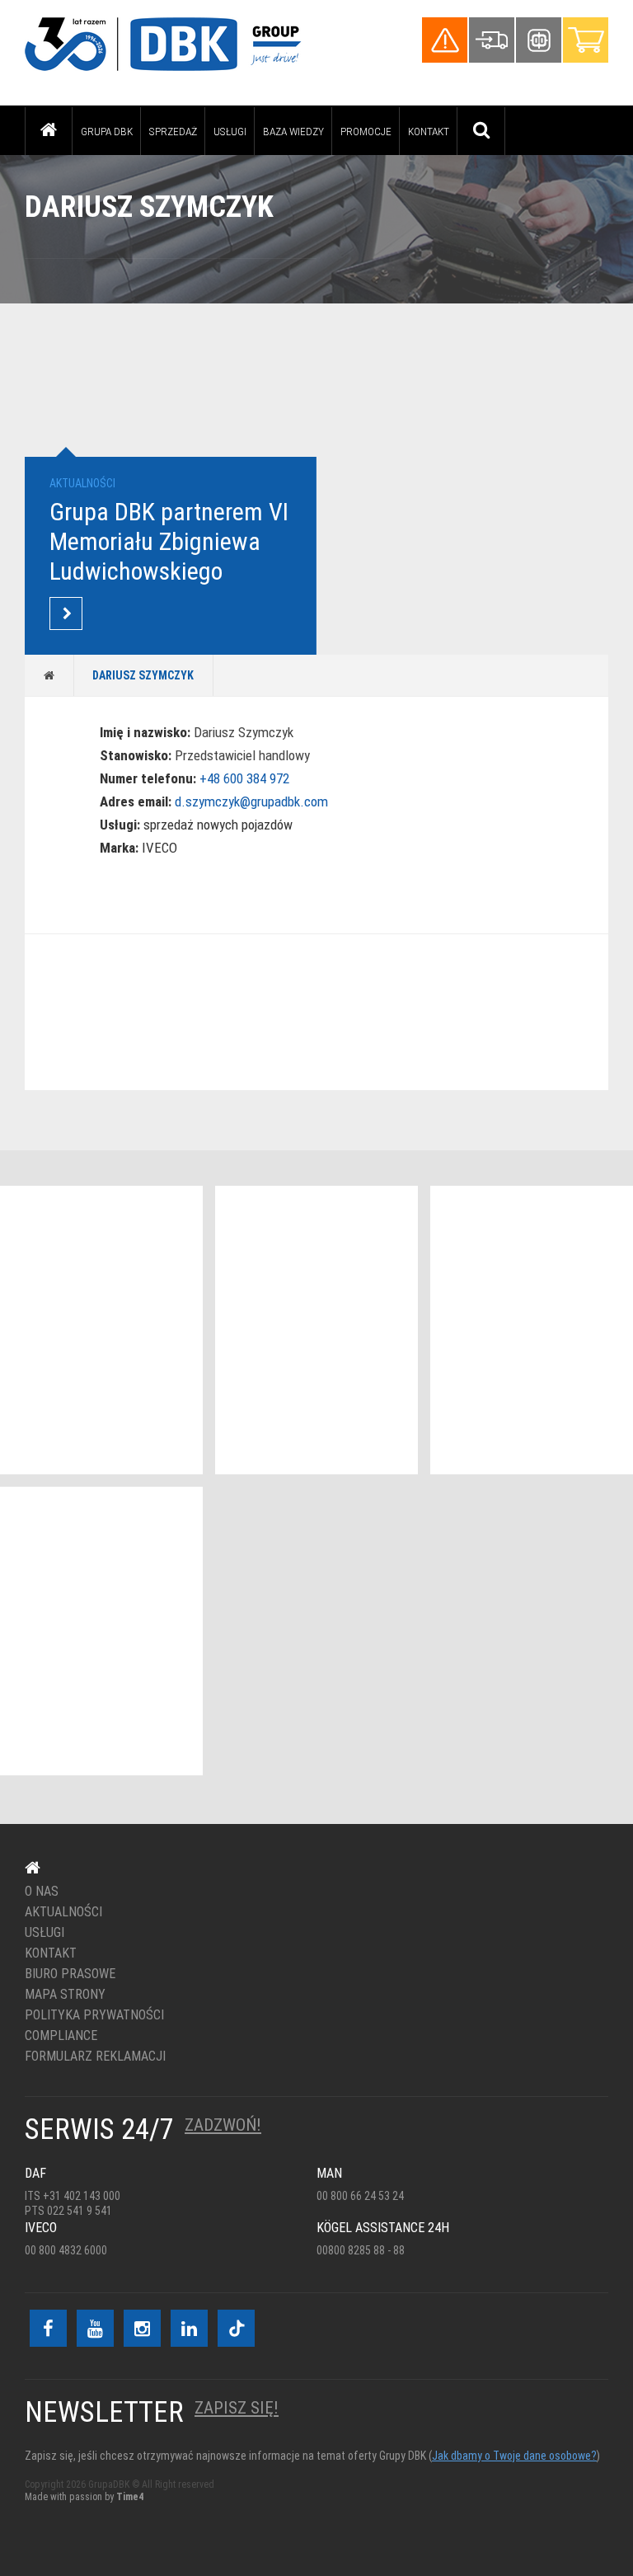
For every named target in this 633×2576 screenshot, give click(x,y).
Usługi (230, 131)
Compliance (61, 2036)
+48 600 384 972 (244, 778)
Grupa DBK (107, 131)
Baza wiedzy (293, 131)
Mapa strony (65, 1995)
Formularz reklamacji (95, 2057)
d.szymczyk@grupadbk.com (251, 801)
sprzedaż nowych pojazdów (218, 825)
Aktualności (63, 1912)
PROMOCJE (366, 131)
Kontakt (429, 131)
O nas (42, 1892)
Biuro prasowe (70, 1974)
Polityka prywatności (94, 2015)
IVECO (159, 848)
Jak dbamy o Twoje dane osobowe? (514, 2456)
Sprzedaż (173, 131)
